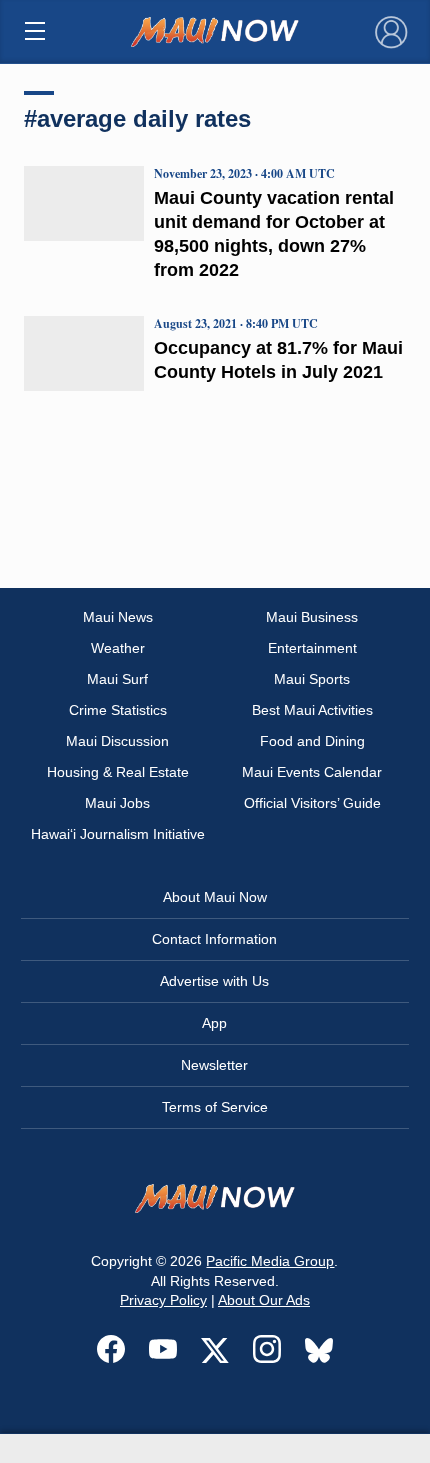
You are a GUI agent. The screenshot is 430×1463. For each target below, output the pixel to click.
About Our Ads (264, 1300)
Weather (118, 648)
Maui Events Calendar (312, 772)
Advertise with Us (214, 981)
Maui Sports (312, 679)
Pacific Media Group (270, 1261)
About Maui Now (215, 897)
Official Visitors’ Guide (312, 803)
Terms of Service (215, 1107)
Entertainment (312, 648)
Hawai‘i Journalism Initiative (118, 834)
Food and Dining (312, 741)
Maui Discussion (117, 741)
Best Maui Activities (312, 710)
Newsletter (214, 1065)
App (214, 1023)
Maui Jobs (117, 803)
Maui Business (312, 617)
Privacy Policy (163, 1300)
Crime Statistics (118, 710)
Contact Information (214, 939)
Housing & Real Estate (118, 772)
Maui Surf (117, 679)
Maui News (118, 617)
